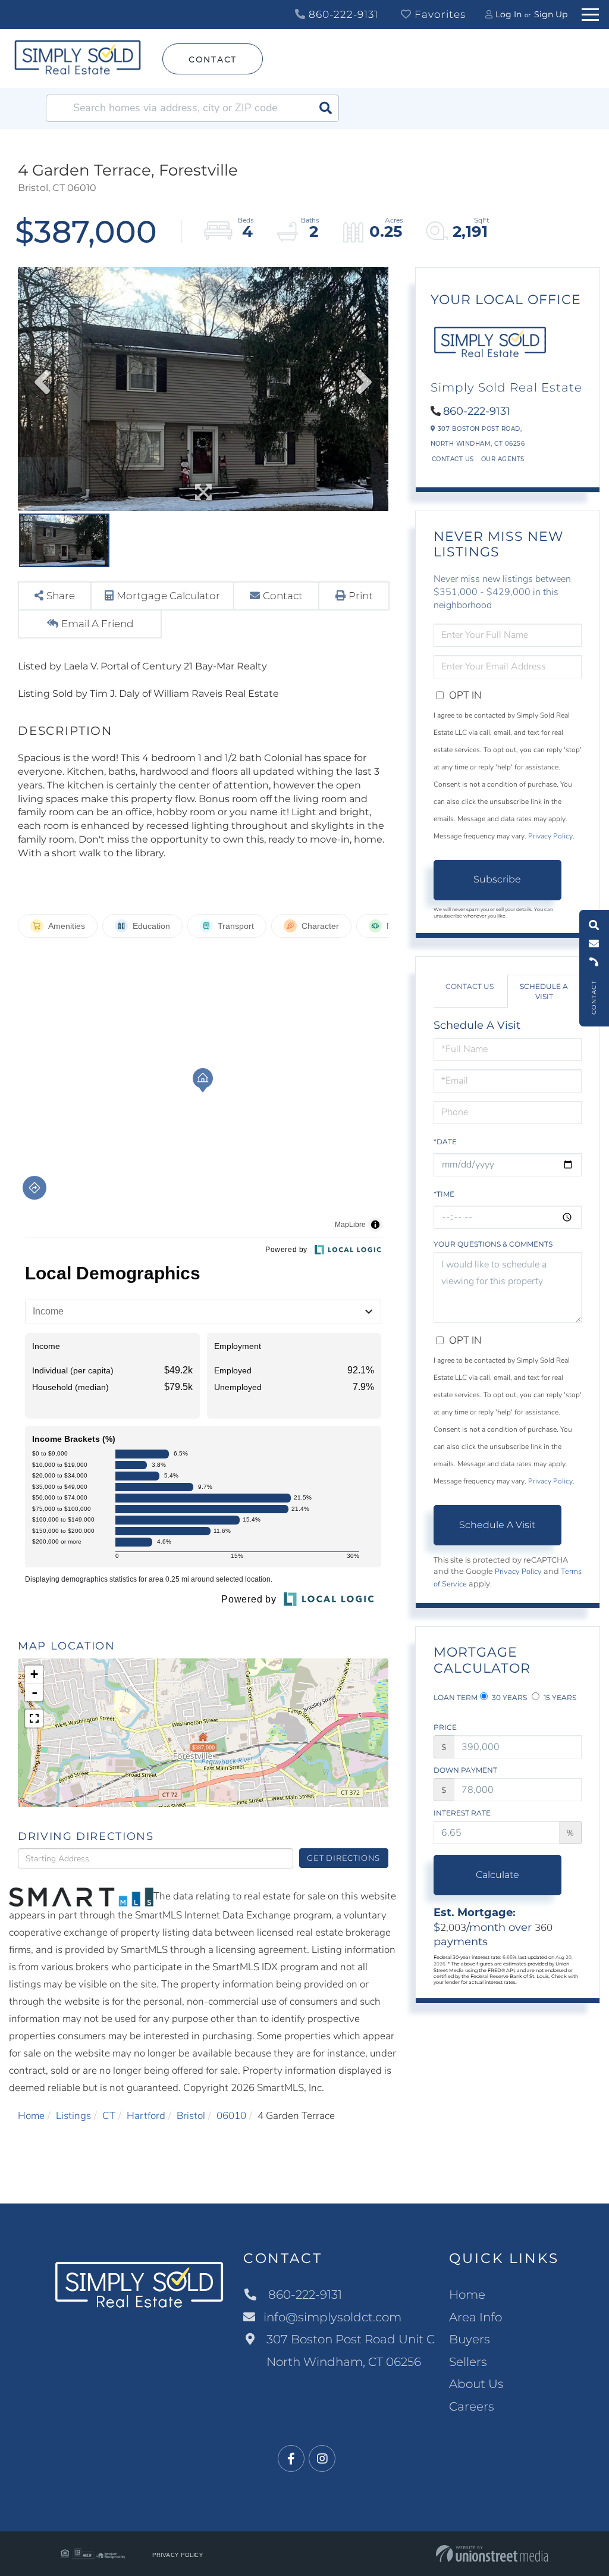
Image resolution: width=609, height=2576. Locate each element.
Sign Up (551, 14)
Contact (213, 60)
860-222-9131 (342, 14)
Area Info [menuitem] (475, 2317)
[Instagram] (322, 2459)
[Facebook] (291, 2459)
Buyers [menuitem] (470, 2339)
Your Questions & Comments (493, 1244)
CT (109, 2116)
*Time (444, 1194)
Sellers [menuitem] (468, 2362)
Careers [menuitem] (472, 2406)
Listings (73, 2116)
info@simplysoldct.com (332, 2317)
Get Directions (343, 1858)
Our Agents (503, 459)
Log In (508, 14)
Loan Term (456, 1697)
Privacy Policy (550, 836)
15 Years (559, 1697)
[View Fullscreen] (34, 1719)
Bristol (191, 2116)
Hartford (146, 2116)
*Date (445, 1142)
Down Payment (465, 1770)
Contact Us (453, 459)
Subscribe (497, 879)
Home (31, 2116)
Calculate (497, 1875)
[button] (325, 108)
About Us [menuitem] (476, 2384)
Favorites (439, 14)
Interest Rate (462, 1813)
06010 (231, 2116)
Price (445, 1727)
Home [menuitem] (467, 2295)
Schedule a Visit (544, 991)
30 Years (508, 1697)
